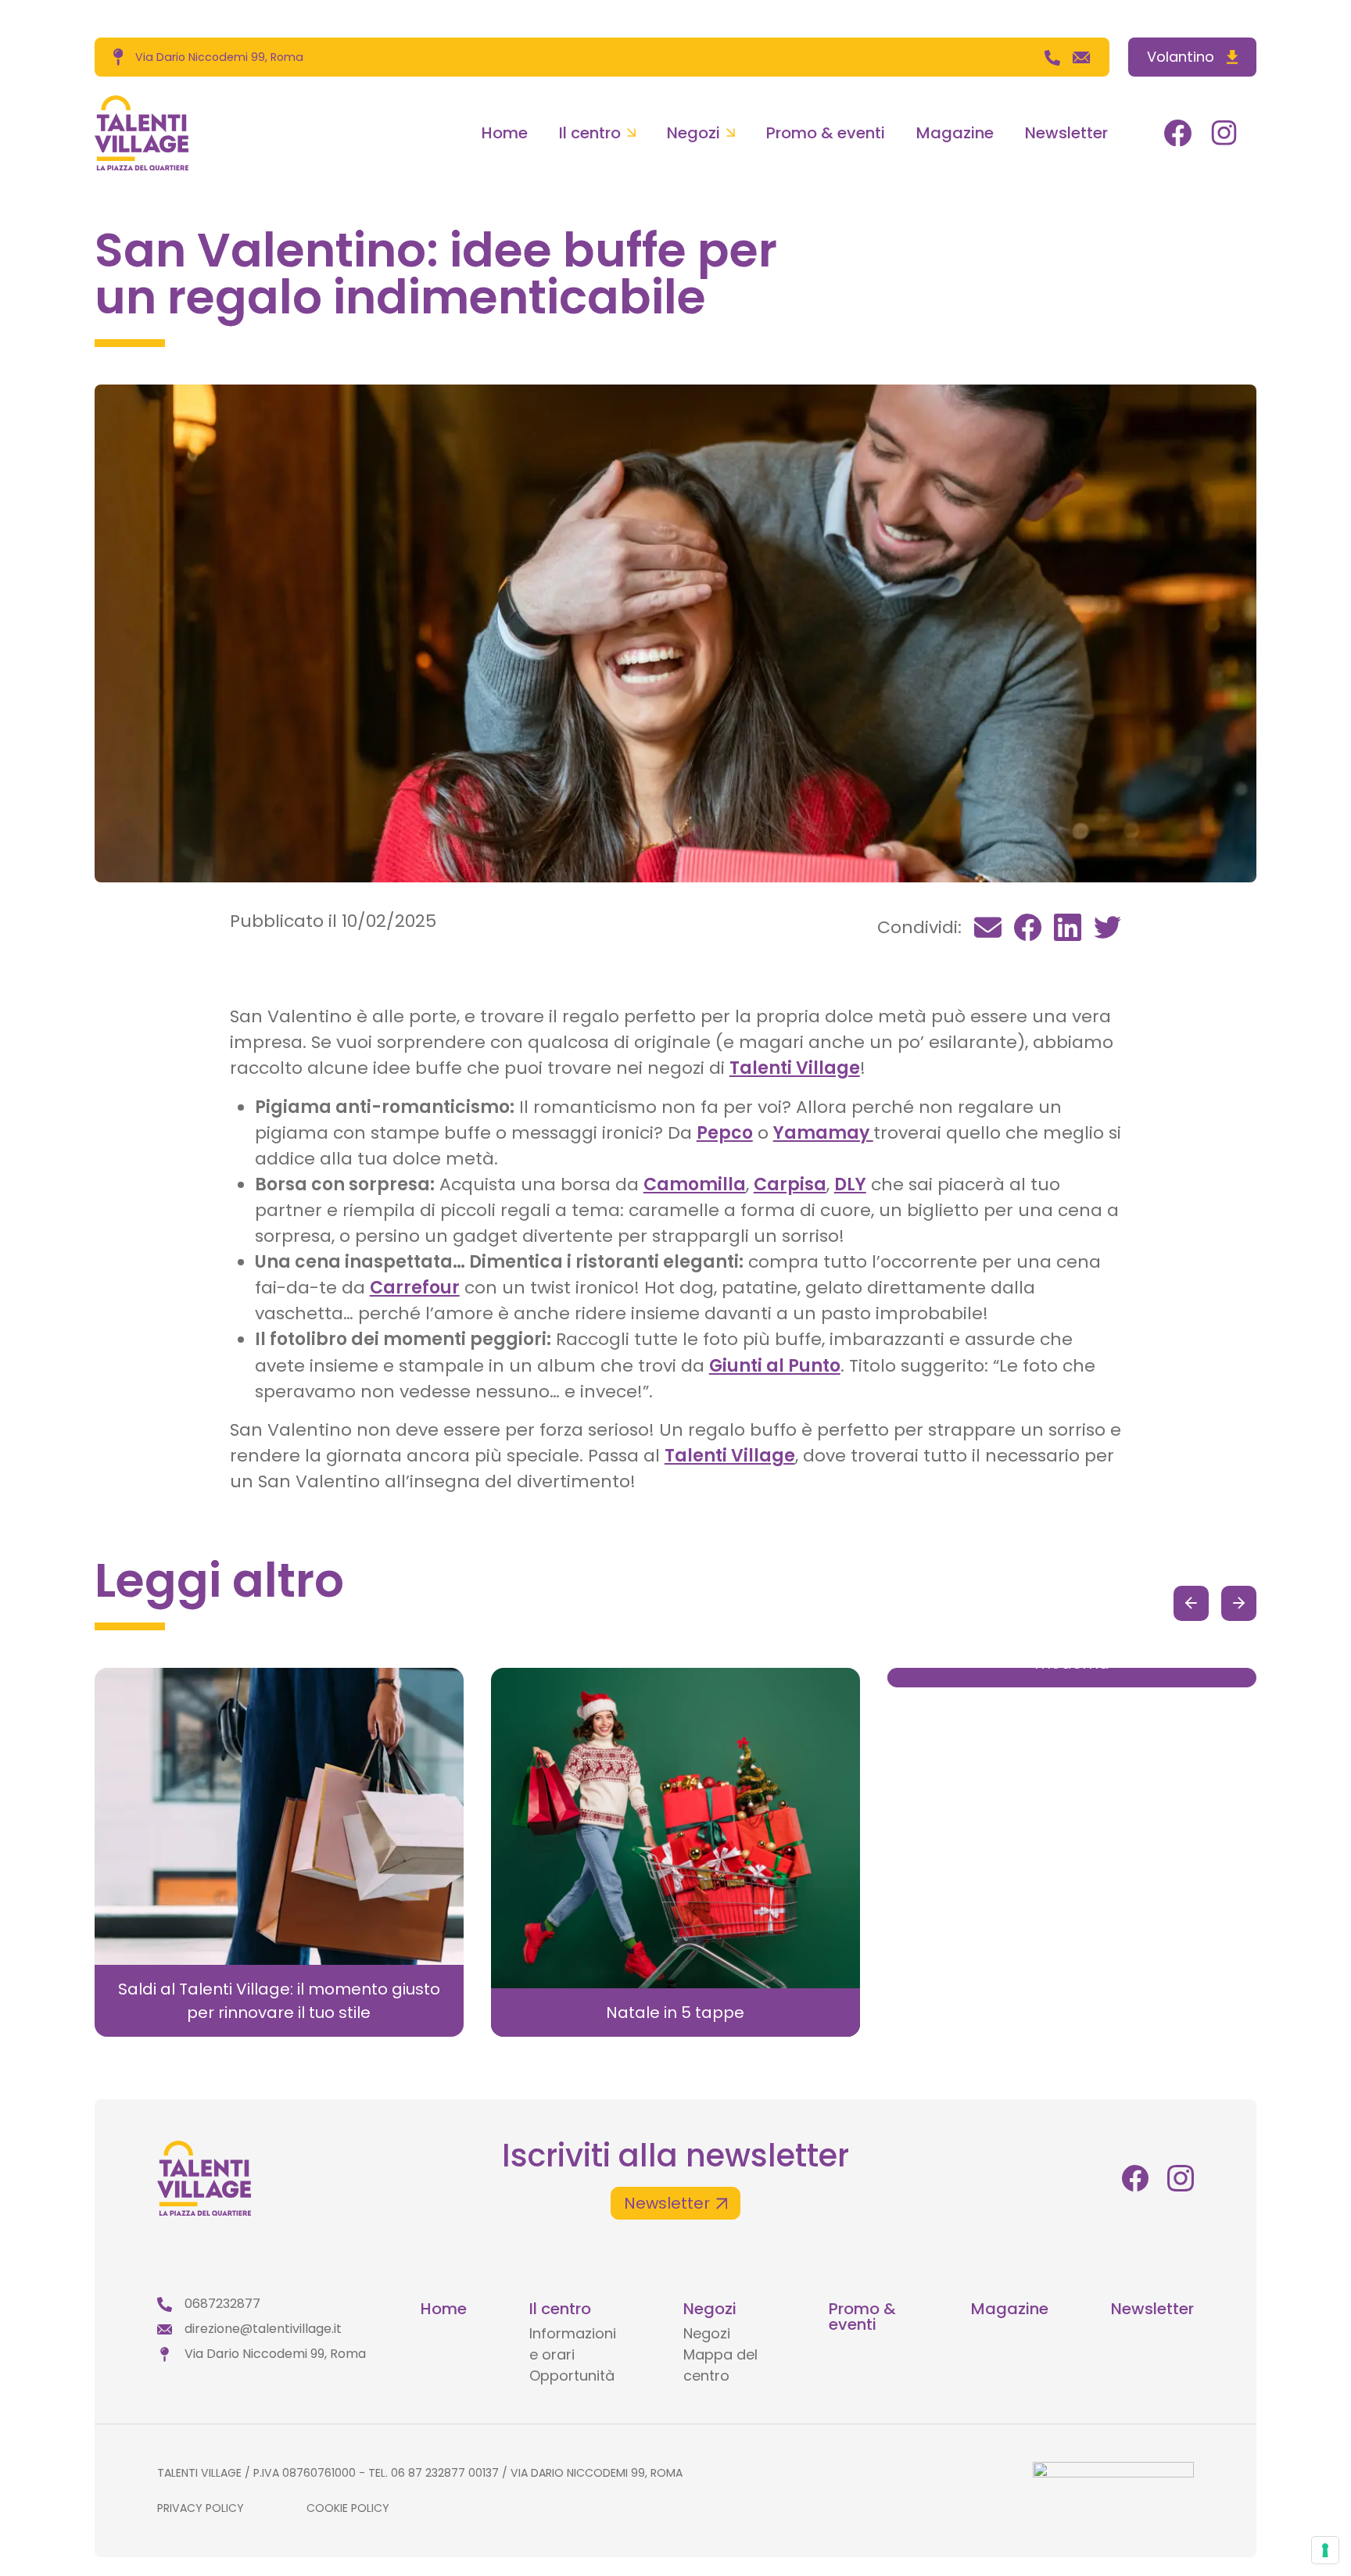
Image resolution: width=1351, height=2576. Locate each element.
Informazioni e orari (573, 2344)
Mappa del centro (720, 2365)
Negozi (693, 133)
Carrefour (415, 1288)
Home (505, 133)
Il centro (590, 133)
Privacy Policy (201, 2508)
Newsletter (1066, 133)
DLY (850, 1184)
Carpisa (790, 1184)
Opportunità (572, 2376)
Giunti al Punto (775, 1366)
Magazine (955, 133)
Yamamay (823, 1133)
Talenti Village (795, 1068)
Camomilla (695, 1184)
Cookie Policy (348, 2508)
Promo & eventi (826, 133)
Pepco (725, 1133)
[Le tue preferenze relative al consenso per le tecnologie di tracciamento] (1325, 2550)
